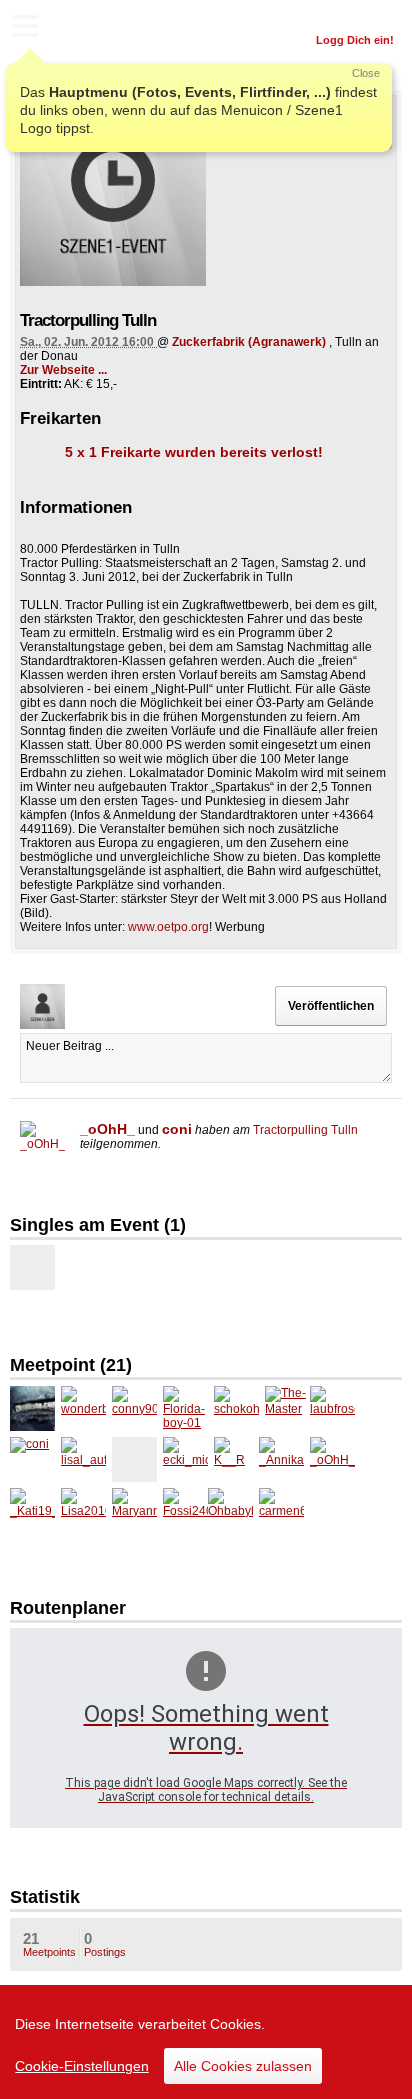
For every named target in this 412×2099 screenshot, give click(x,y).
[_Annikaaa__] (281, 1459)
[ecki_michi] (185, 1459)
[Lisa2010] (83, 1510)
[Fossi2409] (185, 1510)
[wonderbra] (83, 1408)
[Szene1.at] (100, 28)
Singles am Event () (98, 1225)
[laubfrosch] (332, 1408)
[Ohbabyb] (230, 1510)
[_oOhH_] (42, 1143)
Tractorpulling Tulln (305, 1130)
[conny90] (134, 1408)
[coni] (32, 1459)
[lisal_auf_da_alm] (83, 1459)
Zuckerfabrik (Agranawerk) (249, 342)
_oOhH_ (107, 1129)
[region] (206, 2042)
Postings (105, 1944)
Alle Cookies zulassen (243, 2066)
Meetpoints (49, 1944)
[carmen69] (281, 1510)
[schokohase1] (236, 1408)
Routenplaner (68, 1608)
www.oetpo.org (168, 927)
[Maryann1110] (134, 1510)
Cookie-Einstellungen (82, 2066)
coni (177, 1129)
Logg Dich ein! (355, 40)
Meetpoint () (71, 1365)
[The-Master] (287, 1408)
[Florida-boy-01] (185, 1408)
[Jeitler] (32, 1267)
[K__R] (236, 1459)
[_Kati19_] (32, 1510)
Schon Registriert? (344, 15)
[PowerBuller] (32, 1408)
